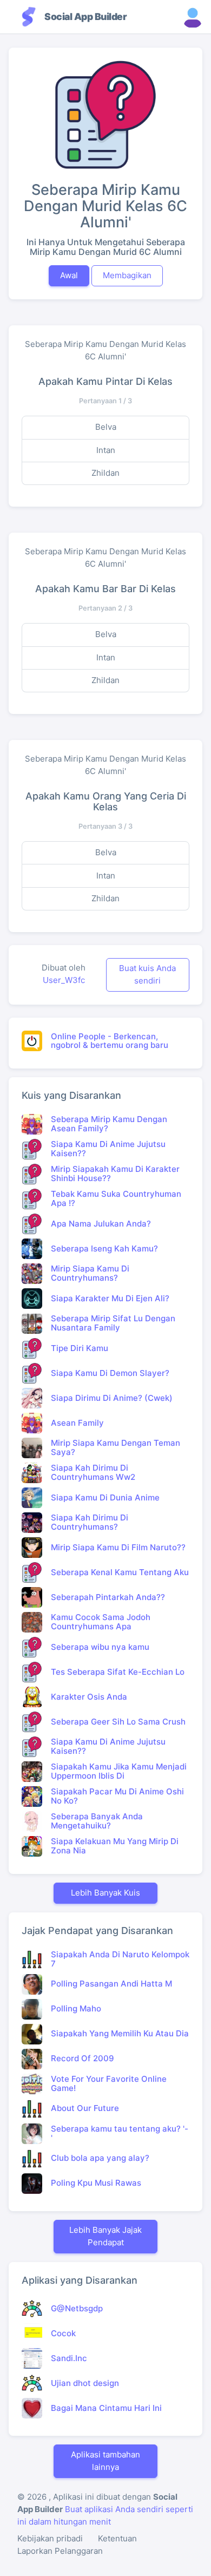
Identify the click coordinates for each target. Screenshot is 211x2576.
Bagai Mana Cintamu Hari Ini (106, 2408)
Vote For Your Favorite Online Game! (109, 2083)
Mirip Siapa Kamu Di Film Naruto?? (118, 1547)
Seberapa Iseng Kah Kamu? (104, 1248)
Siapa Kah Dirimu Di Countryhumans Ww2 (93, 1472)
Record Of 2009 (83, 2058)
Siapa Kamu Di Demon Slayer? (110, 1373)
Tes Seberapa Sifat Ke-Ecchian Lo (118, 1672)
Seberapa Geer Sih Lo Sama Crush (118, 1722)
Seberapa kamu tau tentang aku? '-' (120, 2133)
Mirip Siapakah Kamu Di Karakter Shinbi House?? (115, 1174)
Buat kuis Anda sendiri (147, 974)
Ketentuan (117, 2538)
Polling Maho (76, 2008)
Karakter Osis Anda (89, 1697)
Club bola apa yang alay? (100, 2158)
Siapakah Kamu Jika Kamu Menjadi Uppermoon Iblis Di (119, 1771)
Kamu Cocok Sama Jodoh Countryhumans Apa (101, 1622)
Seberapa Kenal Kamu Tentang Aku (120, 1572)
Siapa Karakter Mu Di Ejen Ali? (110, 1298)
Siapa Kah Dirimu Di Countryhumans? (90, 1522)
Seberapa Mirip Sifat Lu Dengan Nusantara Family (113, 1323)
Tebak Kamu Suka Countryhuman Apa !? (116, 1198)
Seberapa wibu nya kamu (100, 1647)
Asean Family (77, 1423)
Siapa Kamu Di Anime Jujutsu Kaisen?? (108, 1149)
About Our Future (85, 2108)
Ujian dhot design (85, 2383)
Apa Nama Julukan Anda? (101, 1224)
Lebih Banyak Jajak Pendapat (105, 2236)
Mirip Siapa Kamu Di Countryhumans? (90, 1273)
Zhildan (105, 473)
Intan (106, 450)
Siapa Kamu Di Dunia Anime (105, 1497)
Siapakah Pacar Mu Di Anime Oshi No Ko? (117, 1796)
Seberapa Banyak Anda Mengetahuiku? (97, 1821)
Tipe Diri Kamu (80, 1348)
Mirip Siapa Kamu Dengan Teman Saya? (116, 1447)
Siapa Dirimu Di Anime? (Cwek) (112, 1398)
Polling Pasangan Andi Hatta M (111, 1984)
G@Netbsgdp (77, 2308)
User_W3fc (64, 980)
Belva (106, 427)
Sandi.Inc (69, 2358)
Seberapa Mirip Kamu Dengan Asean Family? (109, 1124)
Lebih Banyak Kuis (105, 1893)
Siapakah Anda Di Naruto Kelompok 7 (120, 1959)
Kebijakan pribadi (50, 2538)
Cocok (63, 2333)
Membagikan (127, 275)
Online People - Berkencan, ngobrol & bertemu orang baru (110, 1041)
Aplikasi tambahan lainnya (105, 2461)
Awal (69, 275)
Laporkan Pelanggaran (60, 2551)
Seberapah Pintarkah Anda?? (108, 1597)
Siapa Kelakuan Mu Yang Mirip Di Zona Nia (115, 1846)
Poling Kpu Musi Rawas (96, 2183)
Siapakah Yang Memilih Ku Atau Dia (120, 2033)
